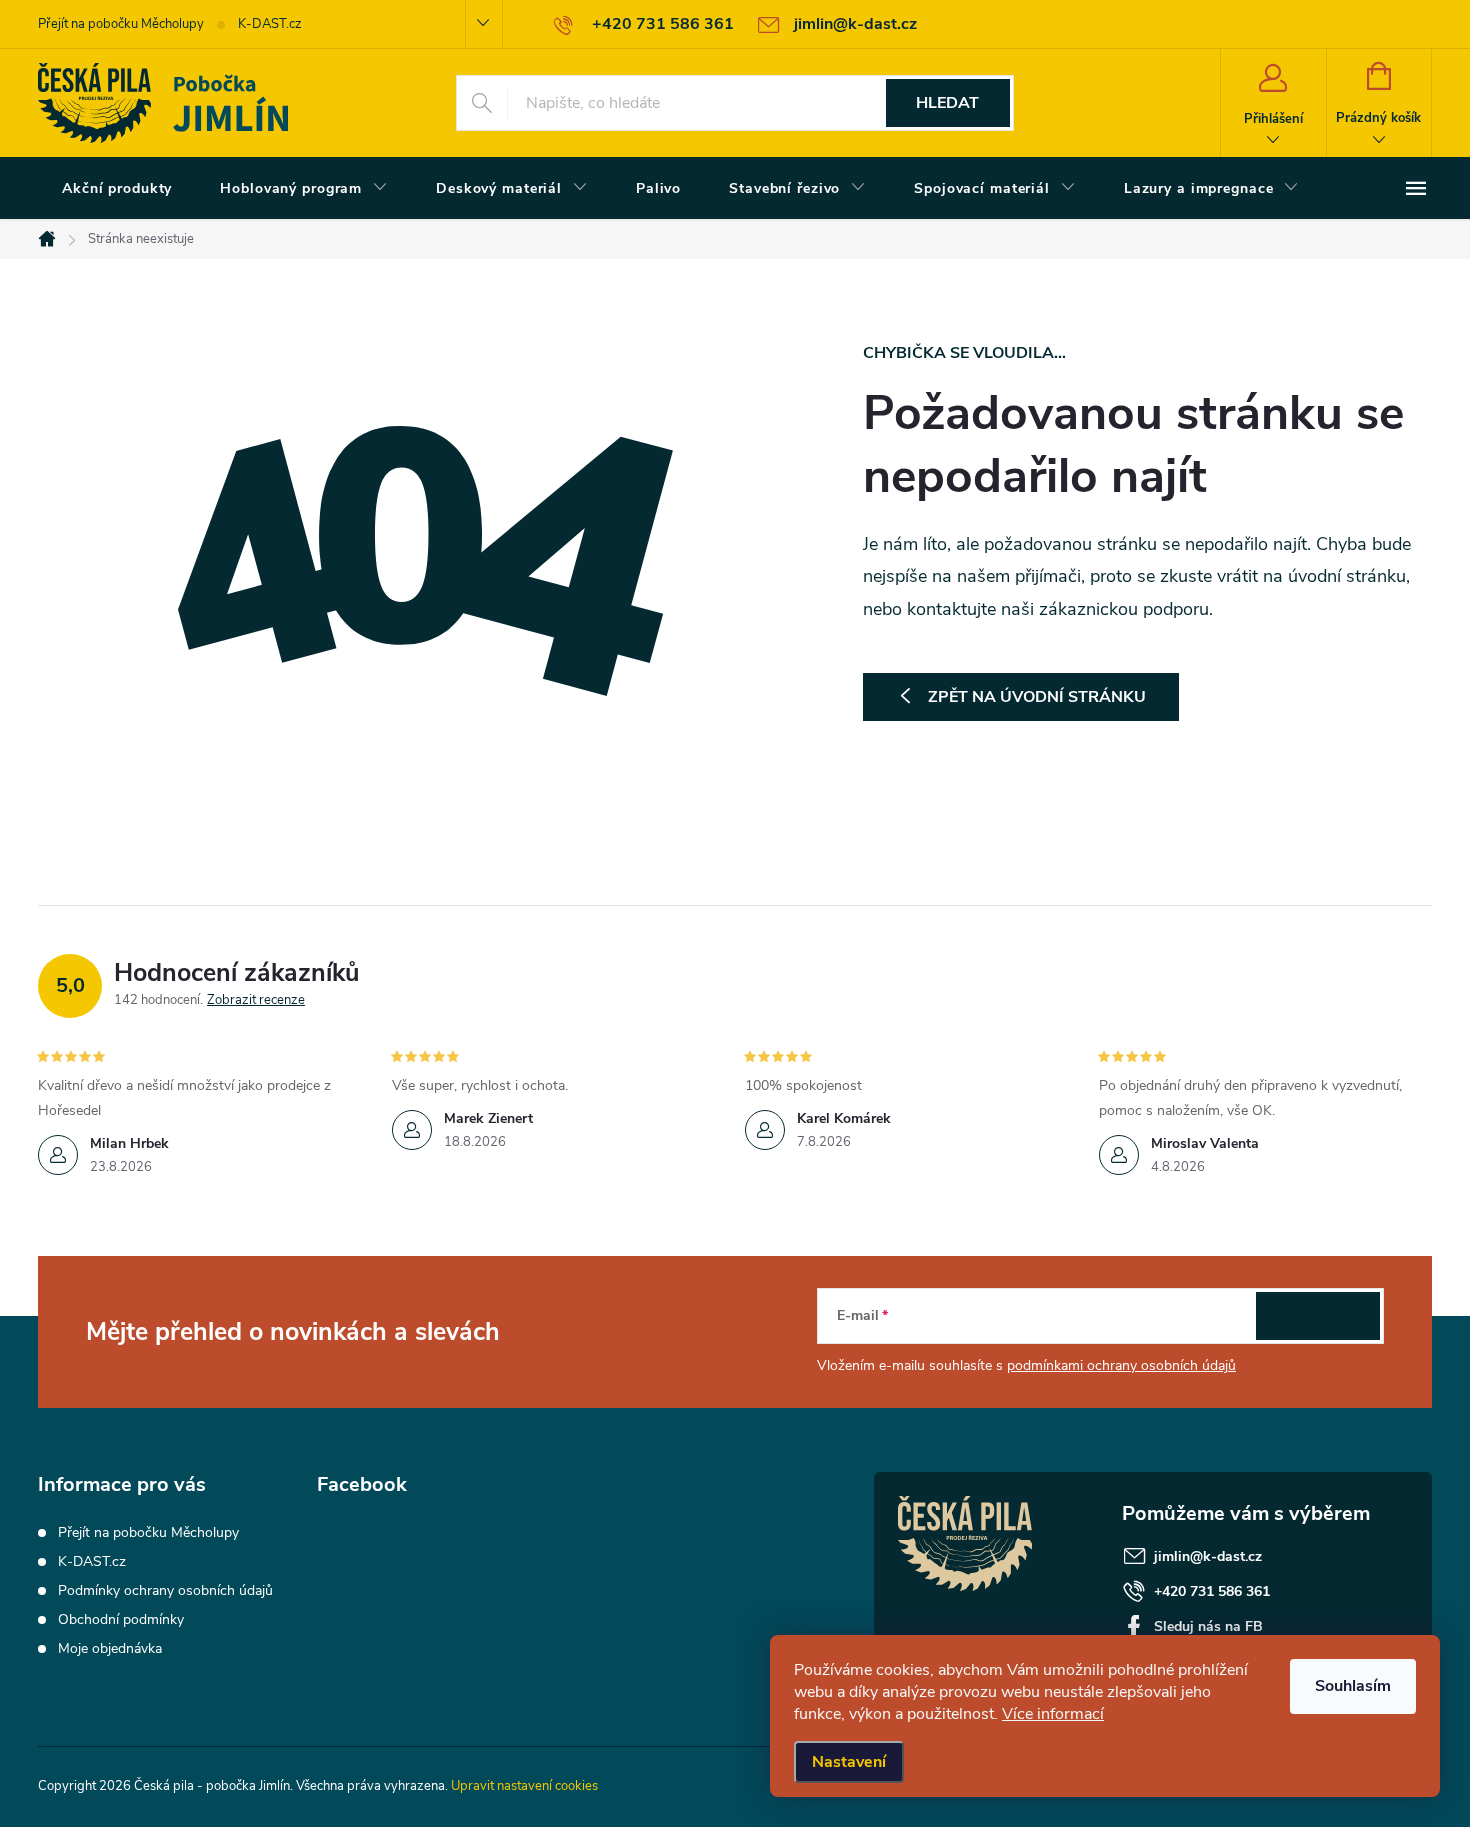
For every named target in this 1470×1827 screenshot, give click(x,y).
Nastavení (849, 1762)
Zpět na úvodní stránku (1037, 697)
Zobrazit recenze (256, 1000)
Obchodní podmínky (121, 1619)
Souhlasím (1353, 1686)
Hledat (947, 103)
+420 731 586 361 (1212, 1591)
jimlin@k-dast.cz (1208, 1556)
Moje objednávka (110, 1648)
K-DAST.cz (270, 24)
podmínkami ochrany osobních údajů (1121, 1365)
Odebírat (1318, 1315)
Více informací (1053, 1714)
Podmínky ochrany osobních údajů (165, 1590)
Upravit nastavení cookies (524, 1786)
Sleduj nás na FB (1208, 1626)
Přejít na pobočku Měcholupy (121, 24)
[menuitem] (117, 189)
